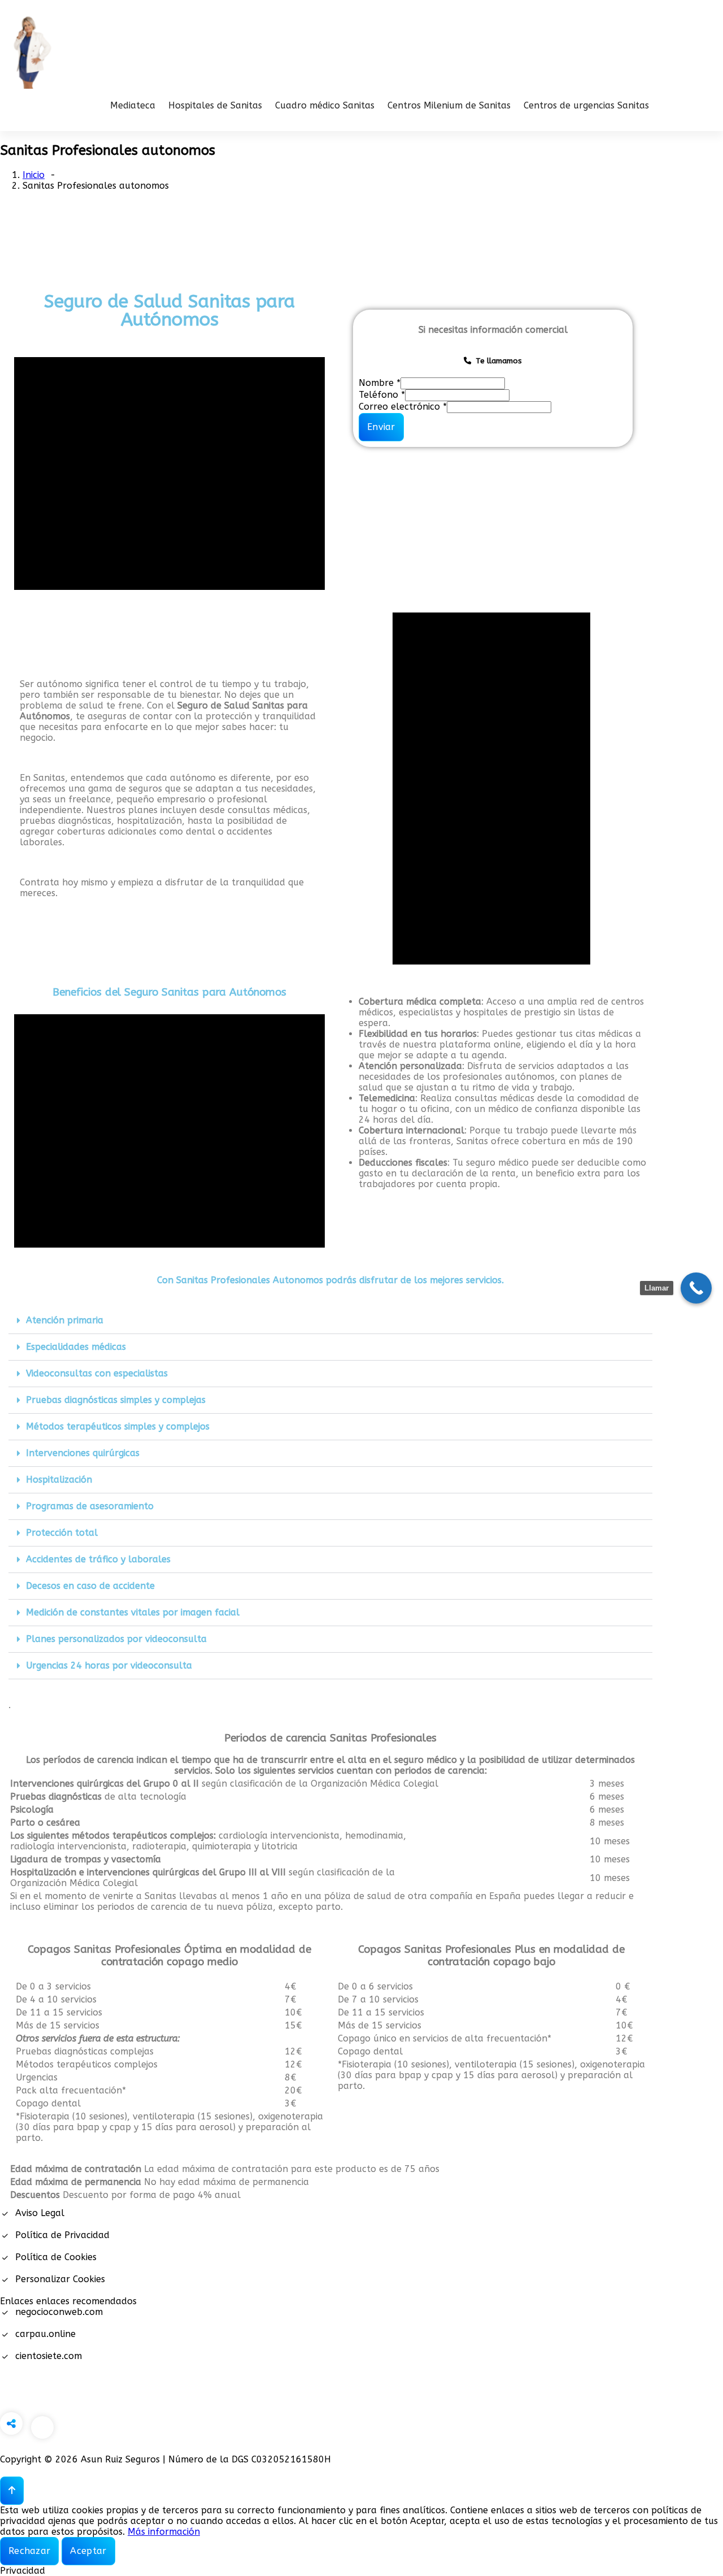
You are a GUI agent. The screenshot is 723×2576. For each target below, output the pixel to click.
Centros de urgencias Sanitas (586, 105)
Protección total (62, 1533)
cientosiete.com (49, 2356)
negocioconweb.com (59, 2312)
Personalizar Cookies (60, 2279)
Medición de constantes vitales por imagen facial (133, 1612)
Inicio (34, 175)
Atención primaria (65, 1320)
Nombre (380, 383)
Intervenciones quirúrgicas (83, 1453)
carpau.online (45, 2334)
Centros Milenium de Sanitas (449, 105)
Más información (164, 2532)
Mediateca (133, 105)
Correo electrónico (403, 407)
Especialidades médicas (76, 1347)
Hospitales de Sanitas (215, 105)
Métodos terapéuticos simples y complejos (118, 1426)
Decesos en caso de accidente (90, 1586)
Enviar (381, 427)
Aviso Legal (40, 2213)
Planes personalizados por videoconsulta (116, 1639)
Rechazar (29, 2551)
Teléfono (382, 395)
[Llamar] (696, 1288)
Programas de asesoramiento (90, 1506)
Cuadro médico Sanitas (325, 105)
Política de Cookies (56, 2257)
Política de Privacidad (62, 2235)
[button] (330, 1321)
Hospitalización (59, 1480)
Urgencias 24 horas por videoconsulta (109, 1665)
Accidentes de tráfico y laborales (98, 1559)
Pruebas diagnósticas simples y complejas (116, 1400)
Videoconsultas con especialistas (97, 1373)
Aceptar (88, 2551)
